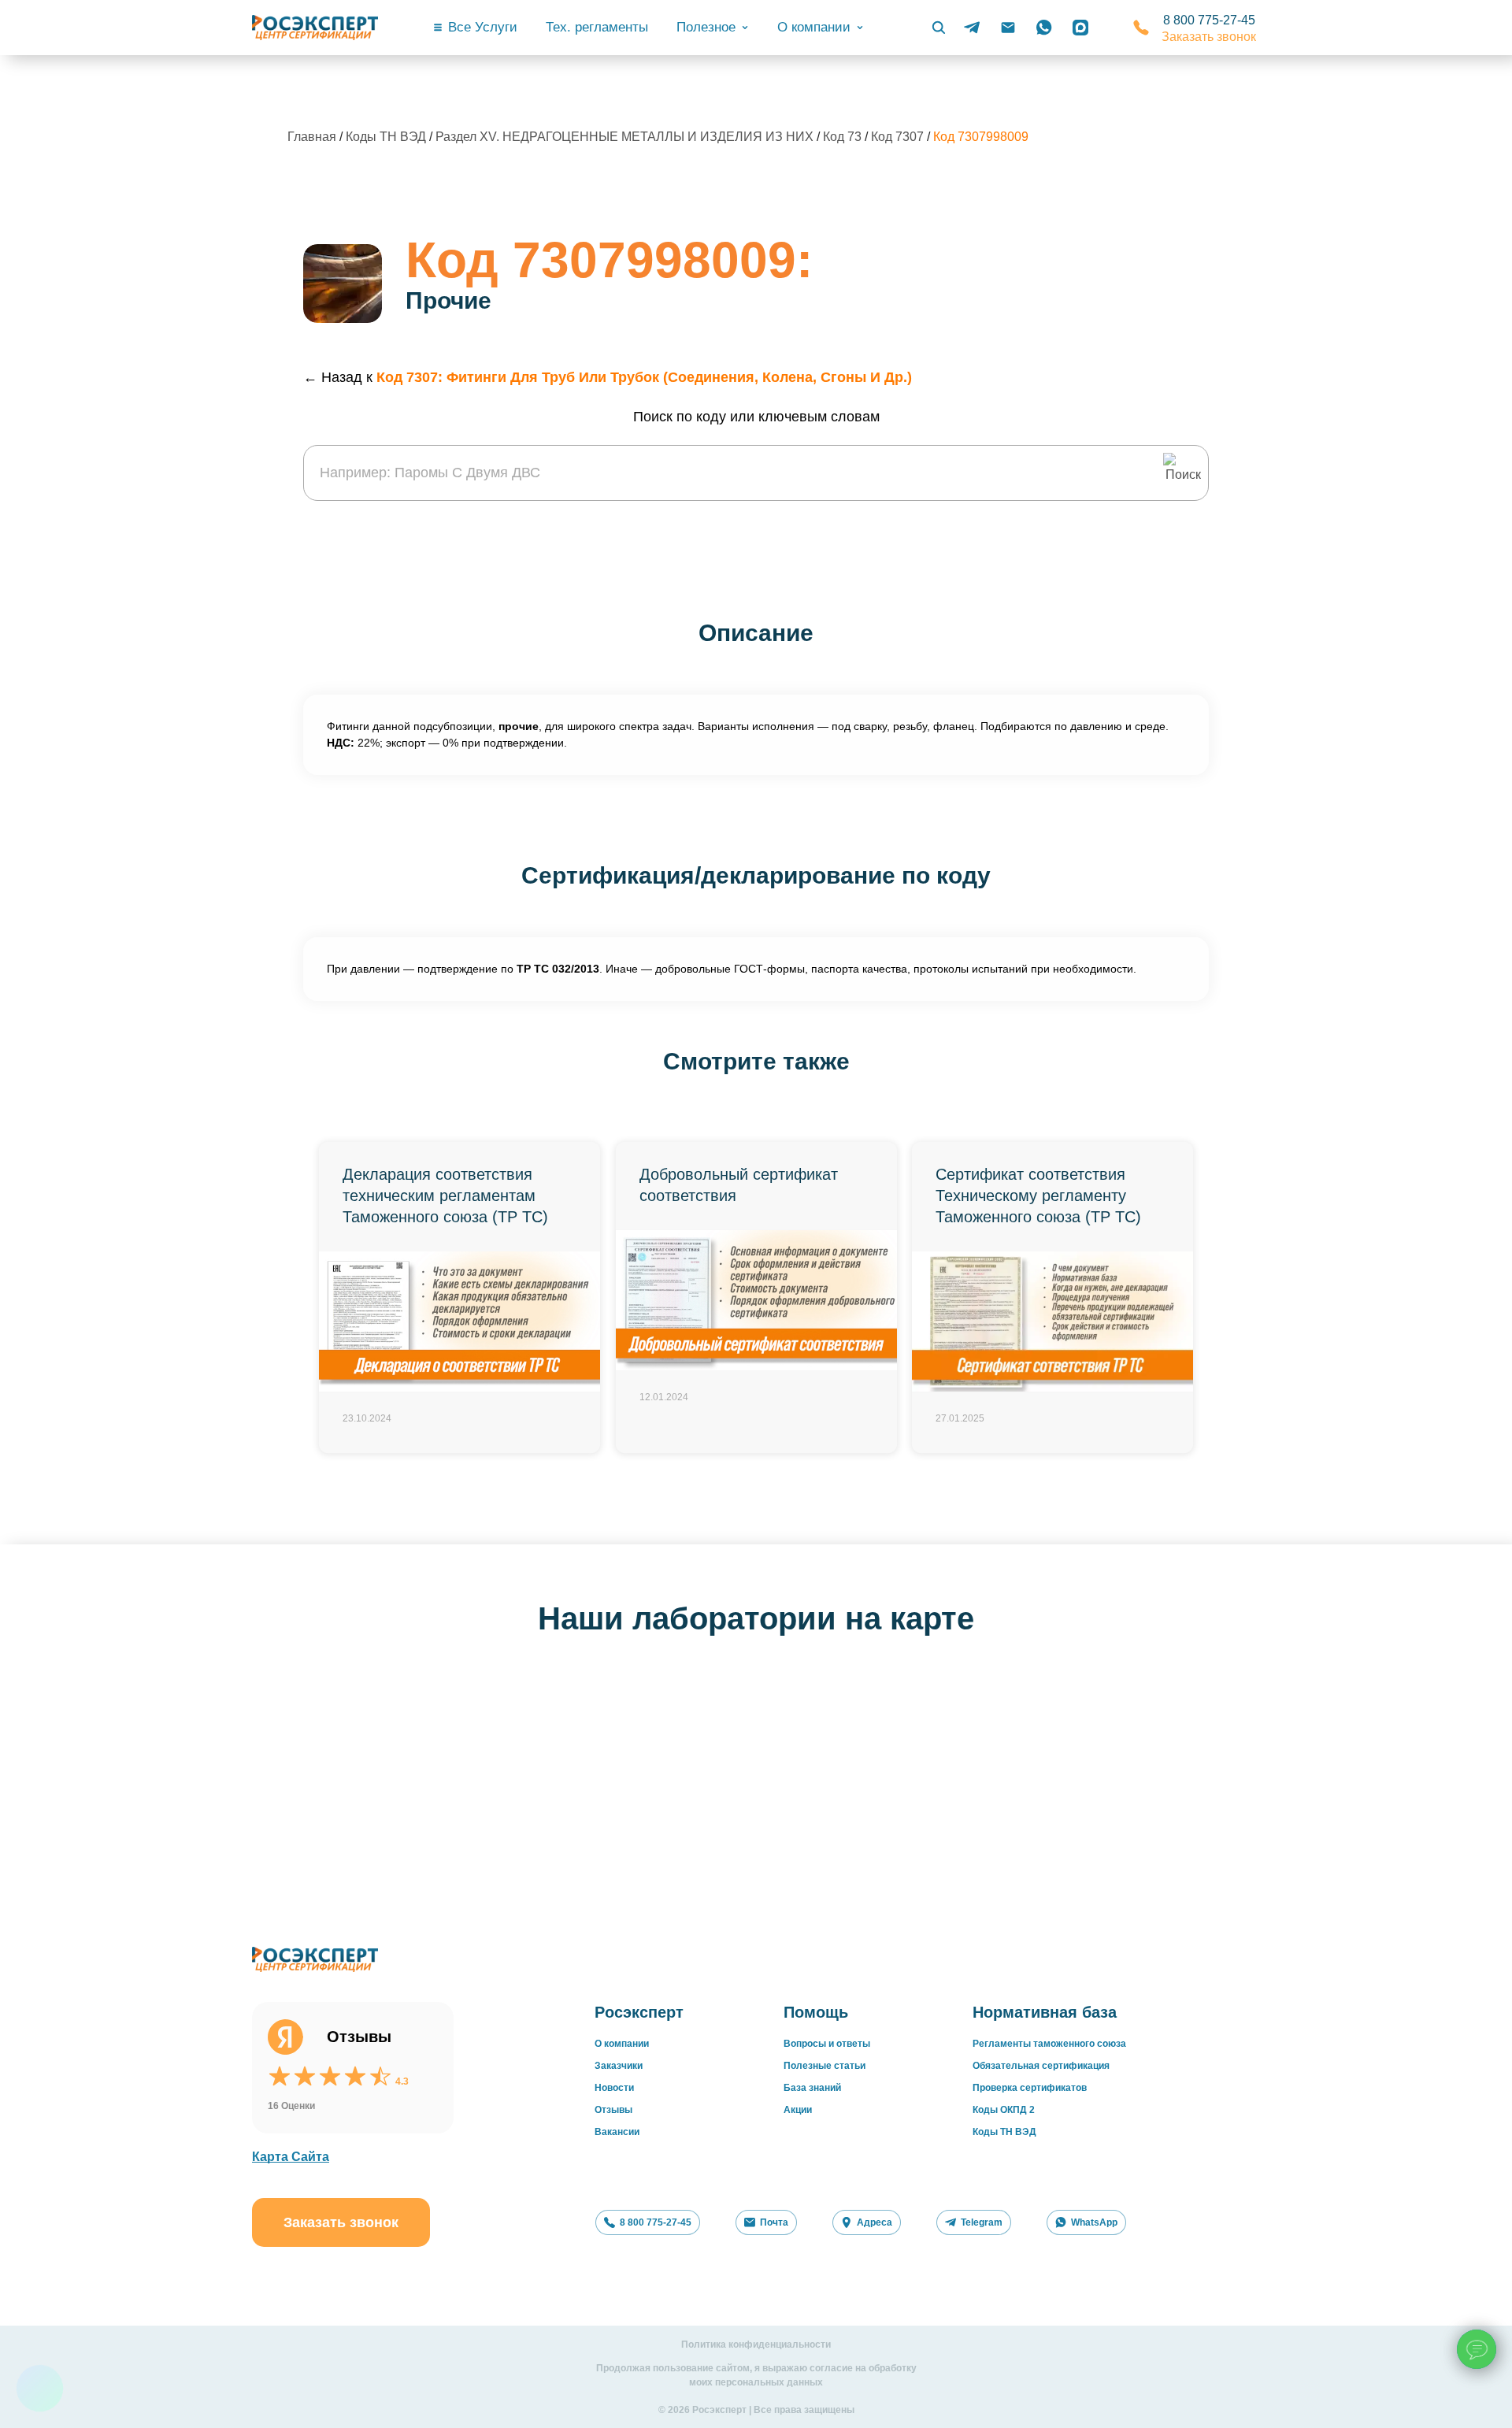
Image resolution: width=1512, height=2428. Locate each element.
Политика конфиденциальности (756, 2345)
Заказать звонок (1209, 37)
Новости (614, 2088)
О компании (622, 2044)
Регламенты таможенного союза (1049, 2044)
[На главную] (315, 28)
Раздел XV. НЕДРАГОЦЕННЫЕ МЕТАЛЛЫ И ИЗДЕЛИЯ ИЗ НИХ (626, 137)
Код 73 (844, 137)
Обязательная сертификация (1041, 2066)
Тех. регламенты (597, 27)
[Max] (1080, 28)
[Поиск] (939, 28)
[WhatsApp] (1044, 28)
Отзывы (613, 2110)
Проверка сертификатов (1030, 2088)
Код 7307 (899, 137)
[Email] (1008, 28)
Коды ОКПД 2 (1004, 2110)
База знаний (812, 2088)
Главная (312, 137)
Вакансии (617, 2132)
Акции (798, 2110)
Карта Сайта (291, 2157)
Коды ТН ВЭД (386, 137)
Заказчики (619, 2066)
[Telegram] (972, 28)
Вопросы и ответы (827, 2044)
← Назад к (608, 377)
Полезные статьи (825, 2066)
